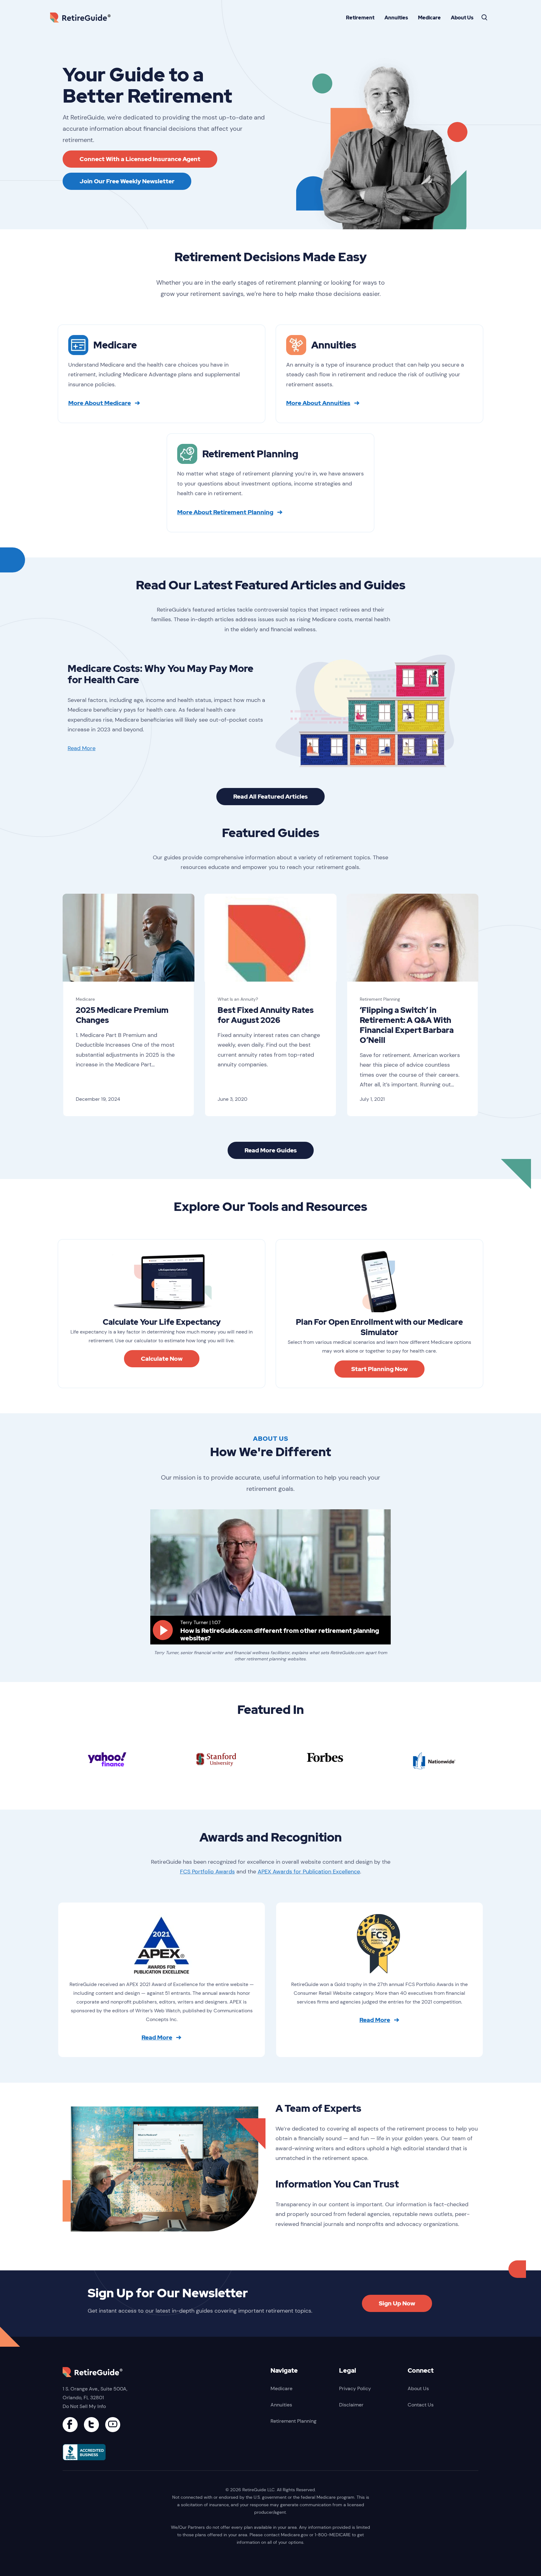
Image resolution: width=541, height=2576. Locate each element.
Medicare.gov (294, 2535)
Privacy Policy (355, 2388)
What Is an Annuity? (238, 999)
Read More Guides (271, 1150)
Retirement (360, 18)
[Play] (163, 1630)
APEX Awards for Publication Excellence (309, 1872)
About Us (462, 18)
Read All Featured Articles (270, 797)
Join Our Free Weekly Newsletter (127, 181)
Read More (82, 748)
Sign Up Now (397, 2303)
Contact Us (421, 2405)
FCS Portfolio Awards (207, 1872)
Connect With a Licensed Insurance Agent (140, 159)
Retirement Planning (380, 999)
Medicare (429, 18)
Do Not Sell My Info (84, 2406)
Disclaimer (351, 2405)
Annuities (396, 18)
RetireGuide (83, 17)
